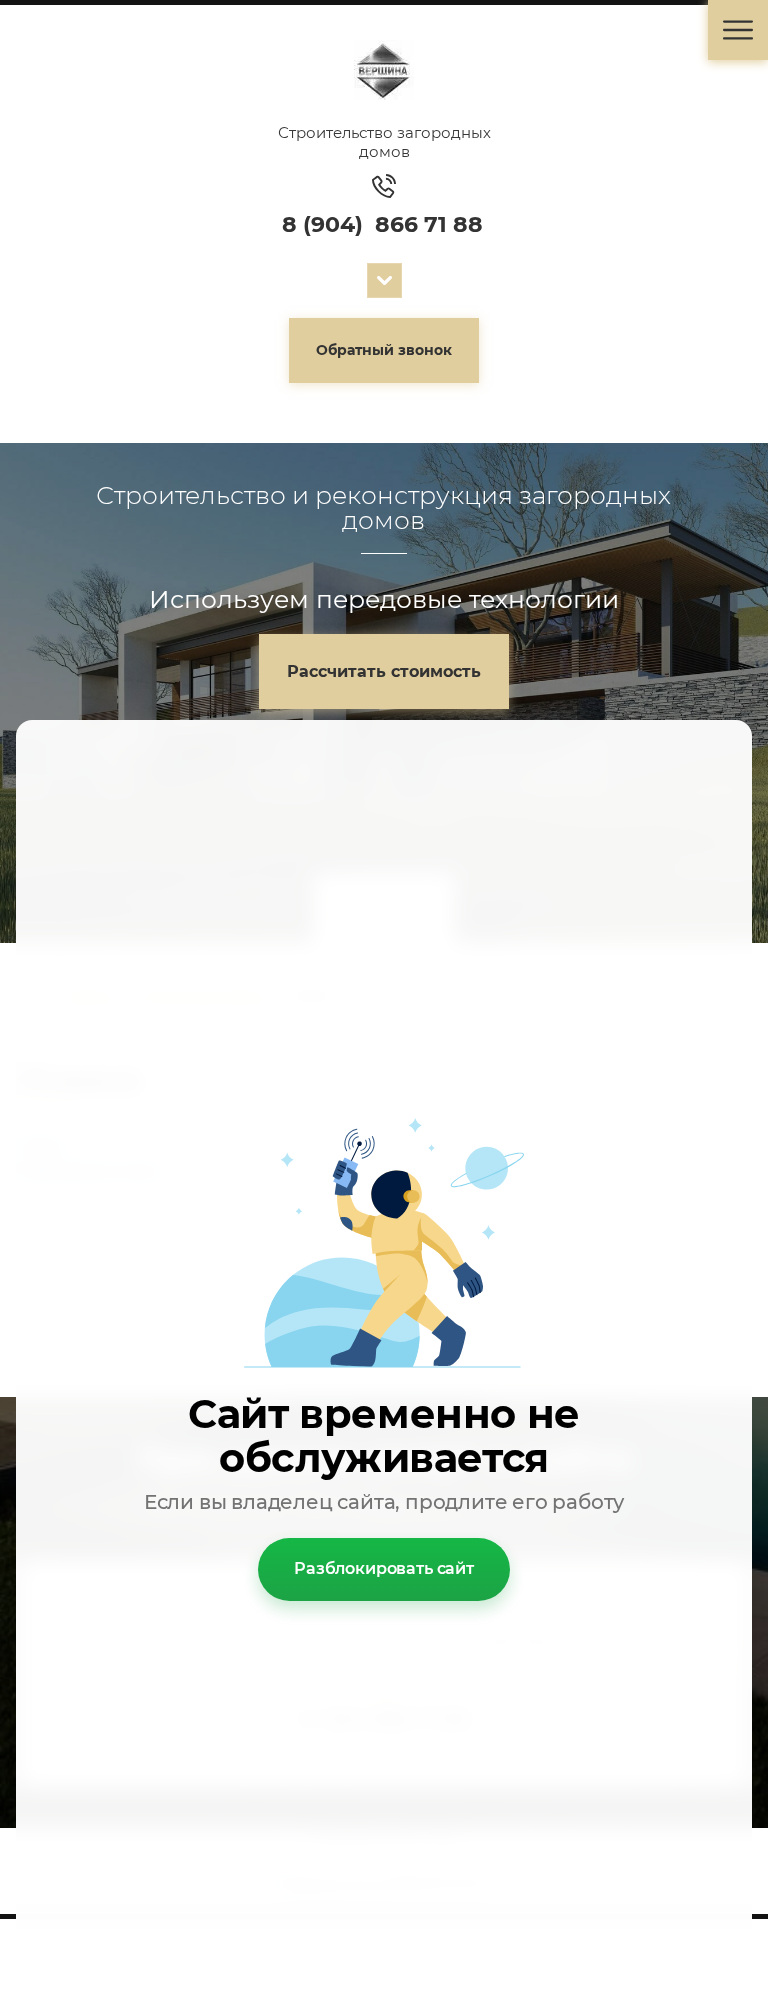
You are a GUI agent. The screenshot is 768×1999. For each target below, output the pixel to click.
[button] (384, 350)
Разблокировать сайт (384, 1568)
